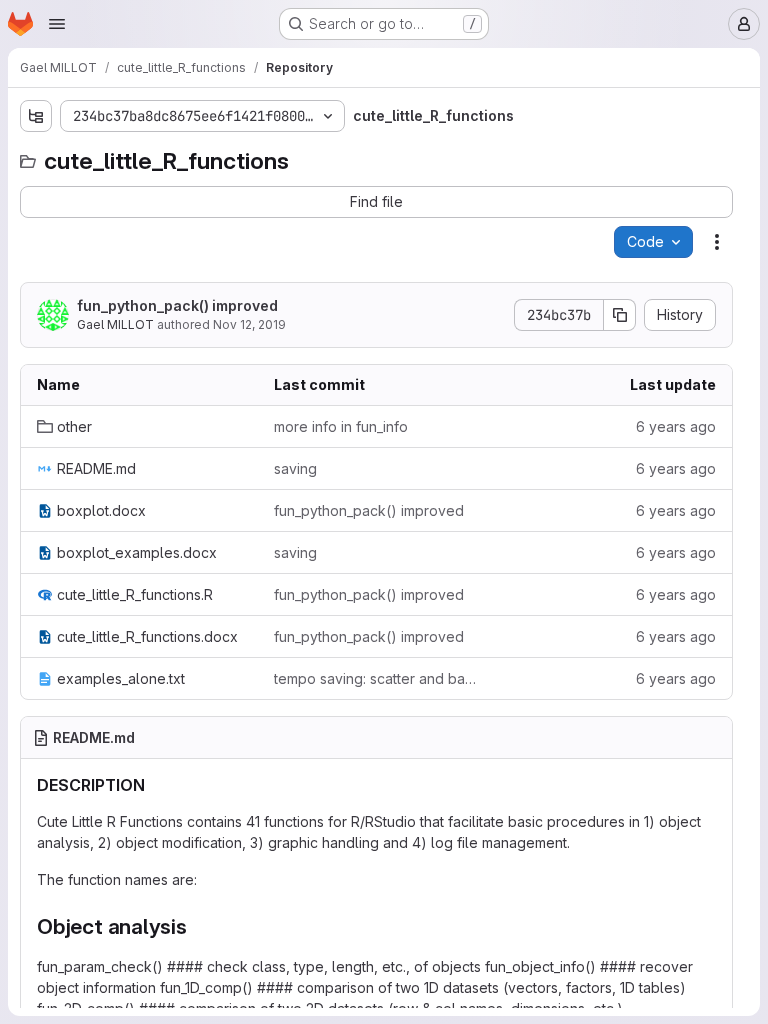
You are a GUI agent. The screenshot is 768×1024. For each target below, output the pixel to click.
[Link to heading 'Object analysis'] (198, 926)
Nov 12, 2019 (249, 324)
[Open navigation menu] (57, 24)
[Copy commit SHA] (620, 315)
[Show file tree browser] (36, 116)
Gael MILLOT (115, 324)
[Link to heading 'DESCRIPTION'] (154, 785)
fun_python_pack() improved (177, 305)
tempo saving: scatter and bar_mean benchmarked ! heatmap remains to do (376, 678)
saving (295, 468)
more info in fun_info (341, 426)
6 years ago (676, 426)
